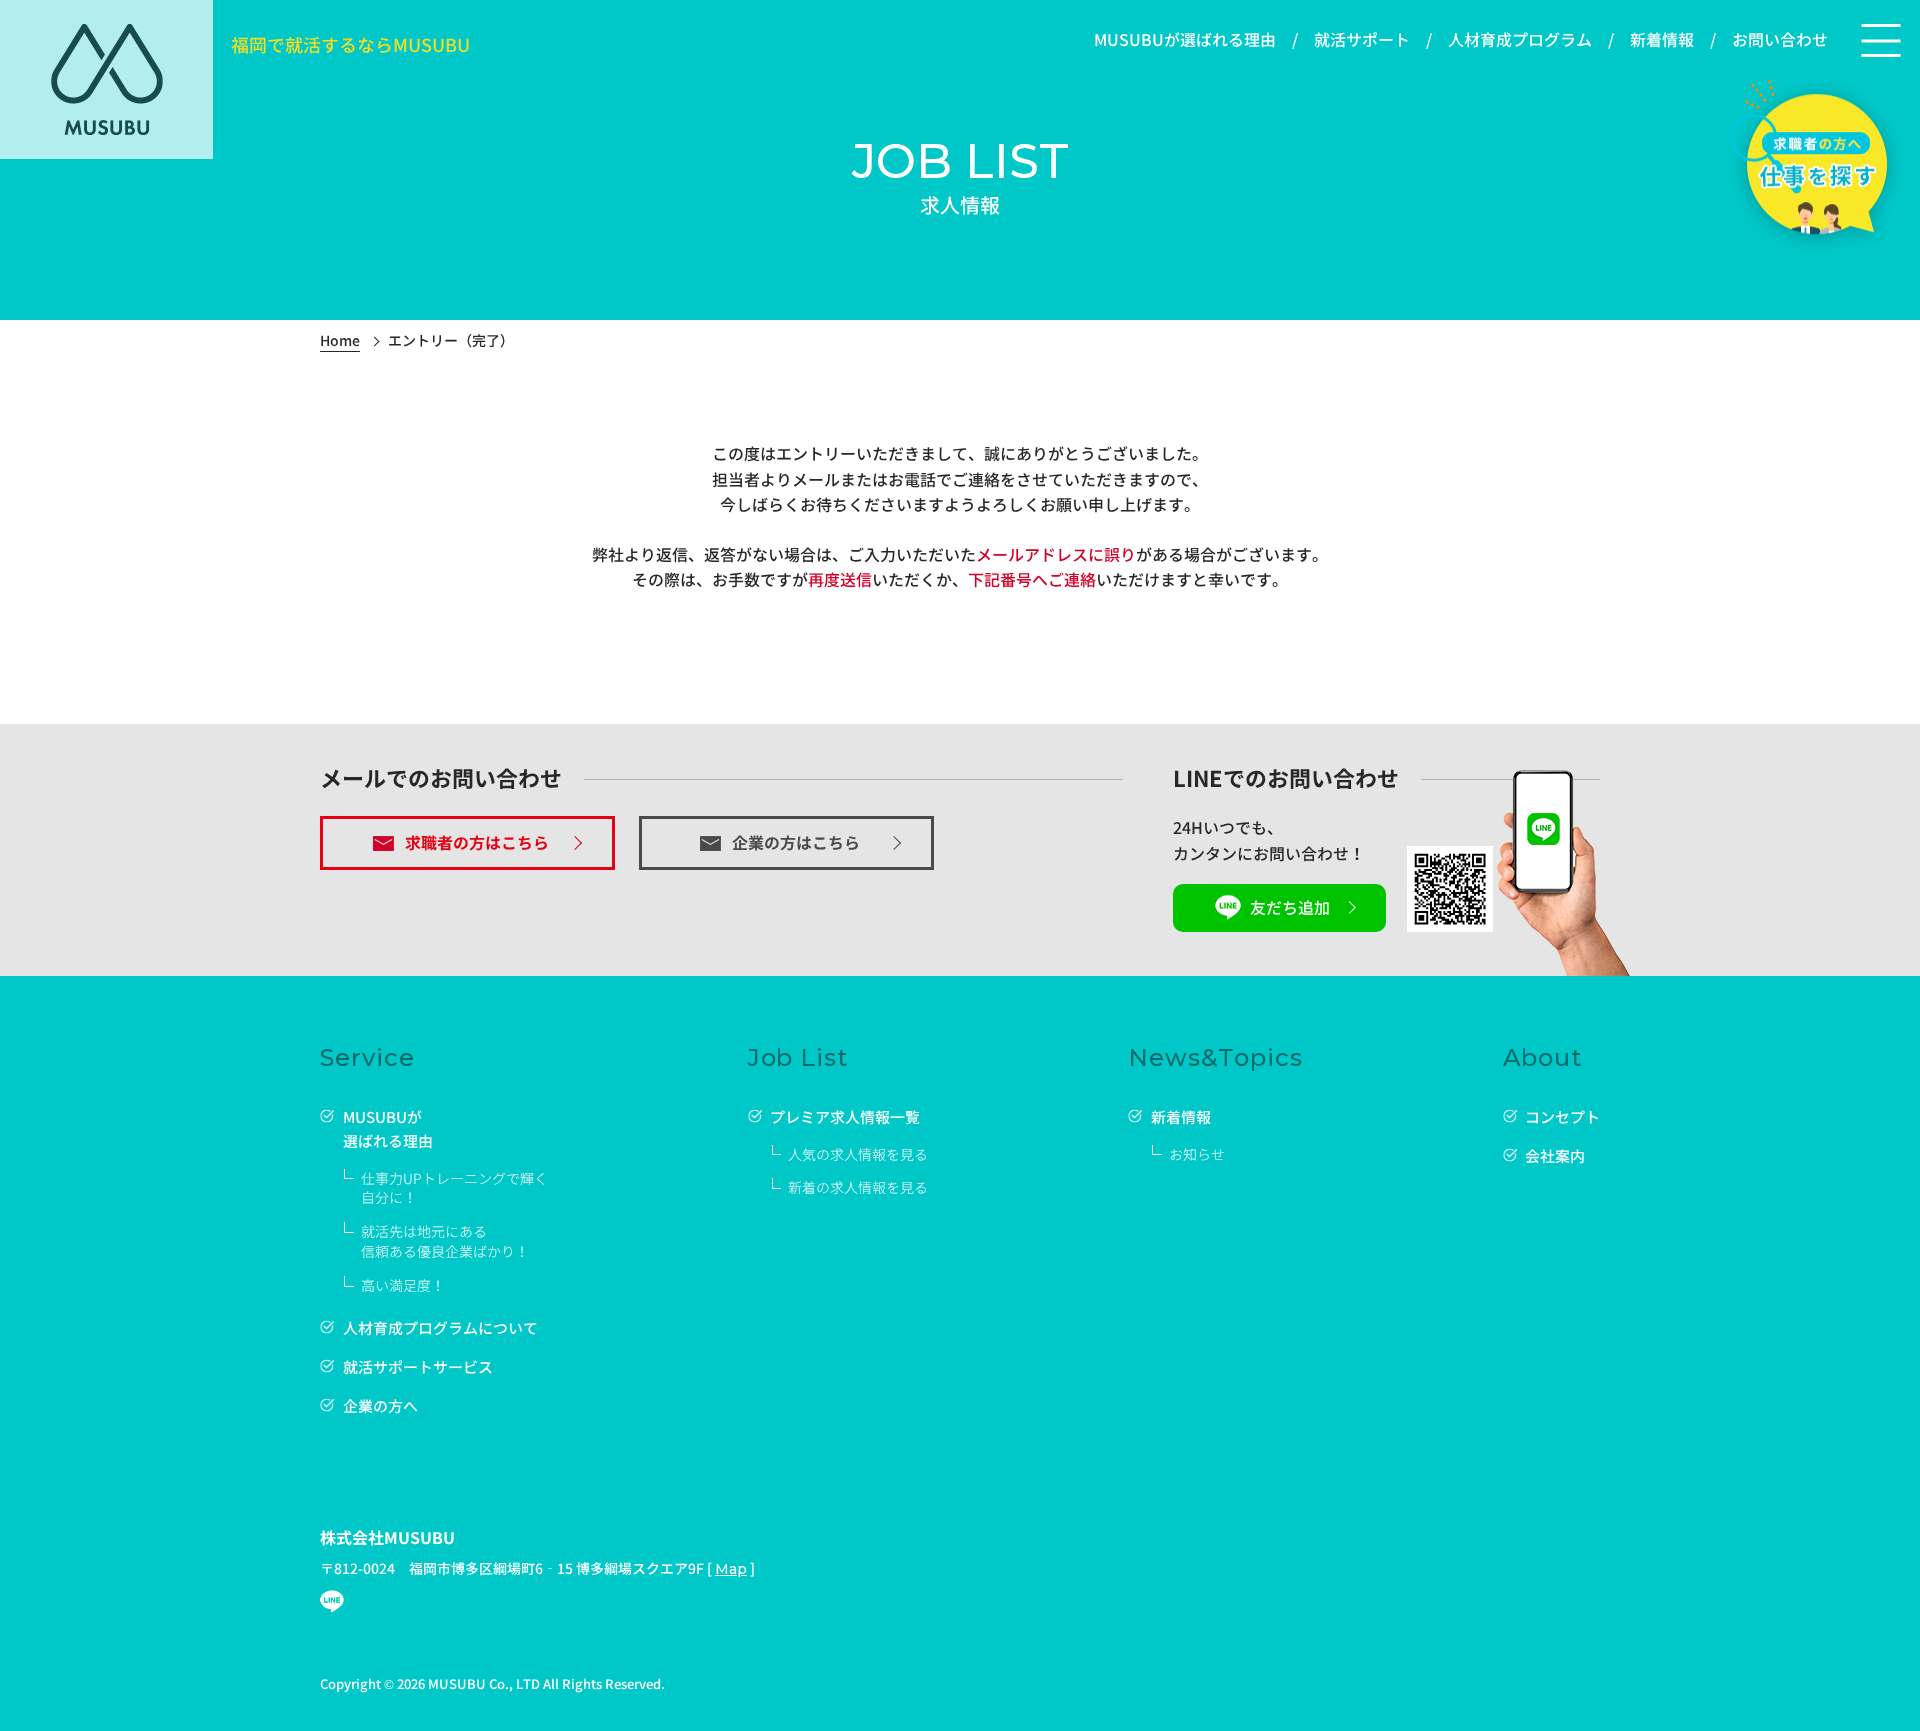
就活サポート (1362, 40)
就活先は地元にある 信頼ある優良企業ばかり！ (445, 1241)
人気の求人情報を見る (858, 1154)
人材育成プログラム (1520, 40)
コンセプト (1562, 1117)
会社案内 (1555, 1156)
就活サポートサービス (418, 1367)
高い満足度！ (403, 1285)
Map (731, 1569)
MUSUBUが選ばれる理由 (1185, 40)
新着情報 (1662, 40)
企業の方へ (380, 1406)
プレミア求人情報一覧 (845, 1117)
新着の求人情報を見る (858, 1187)
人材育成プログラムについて (440, 1328)
